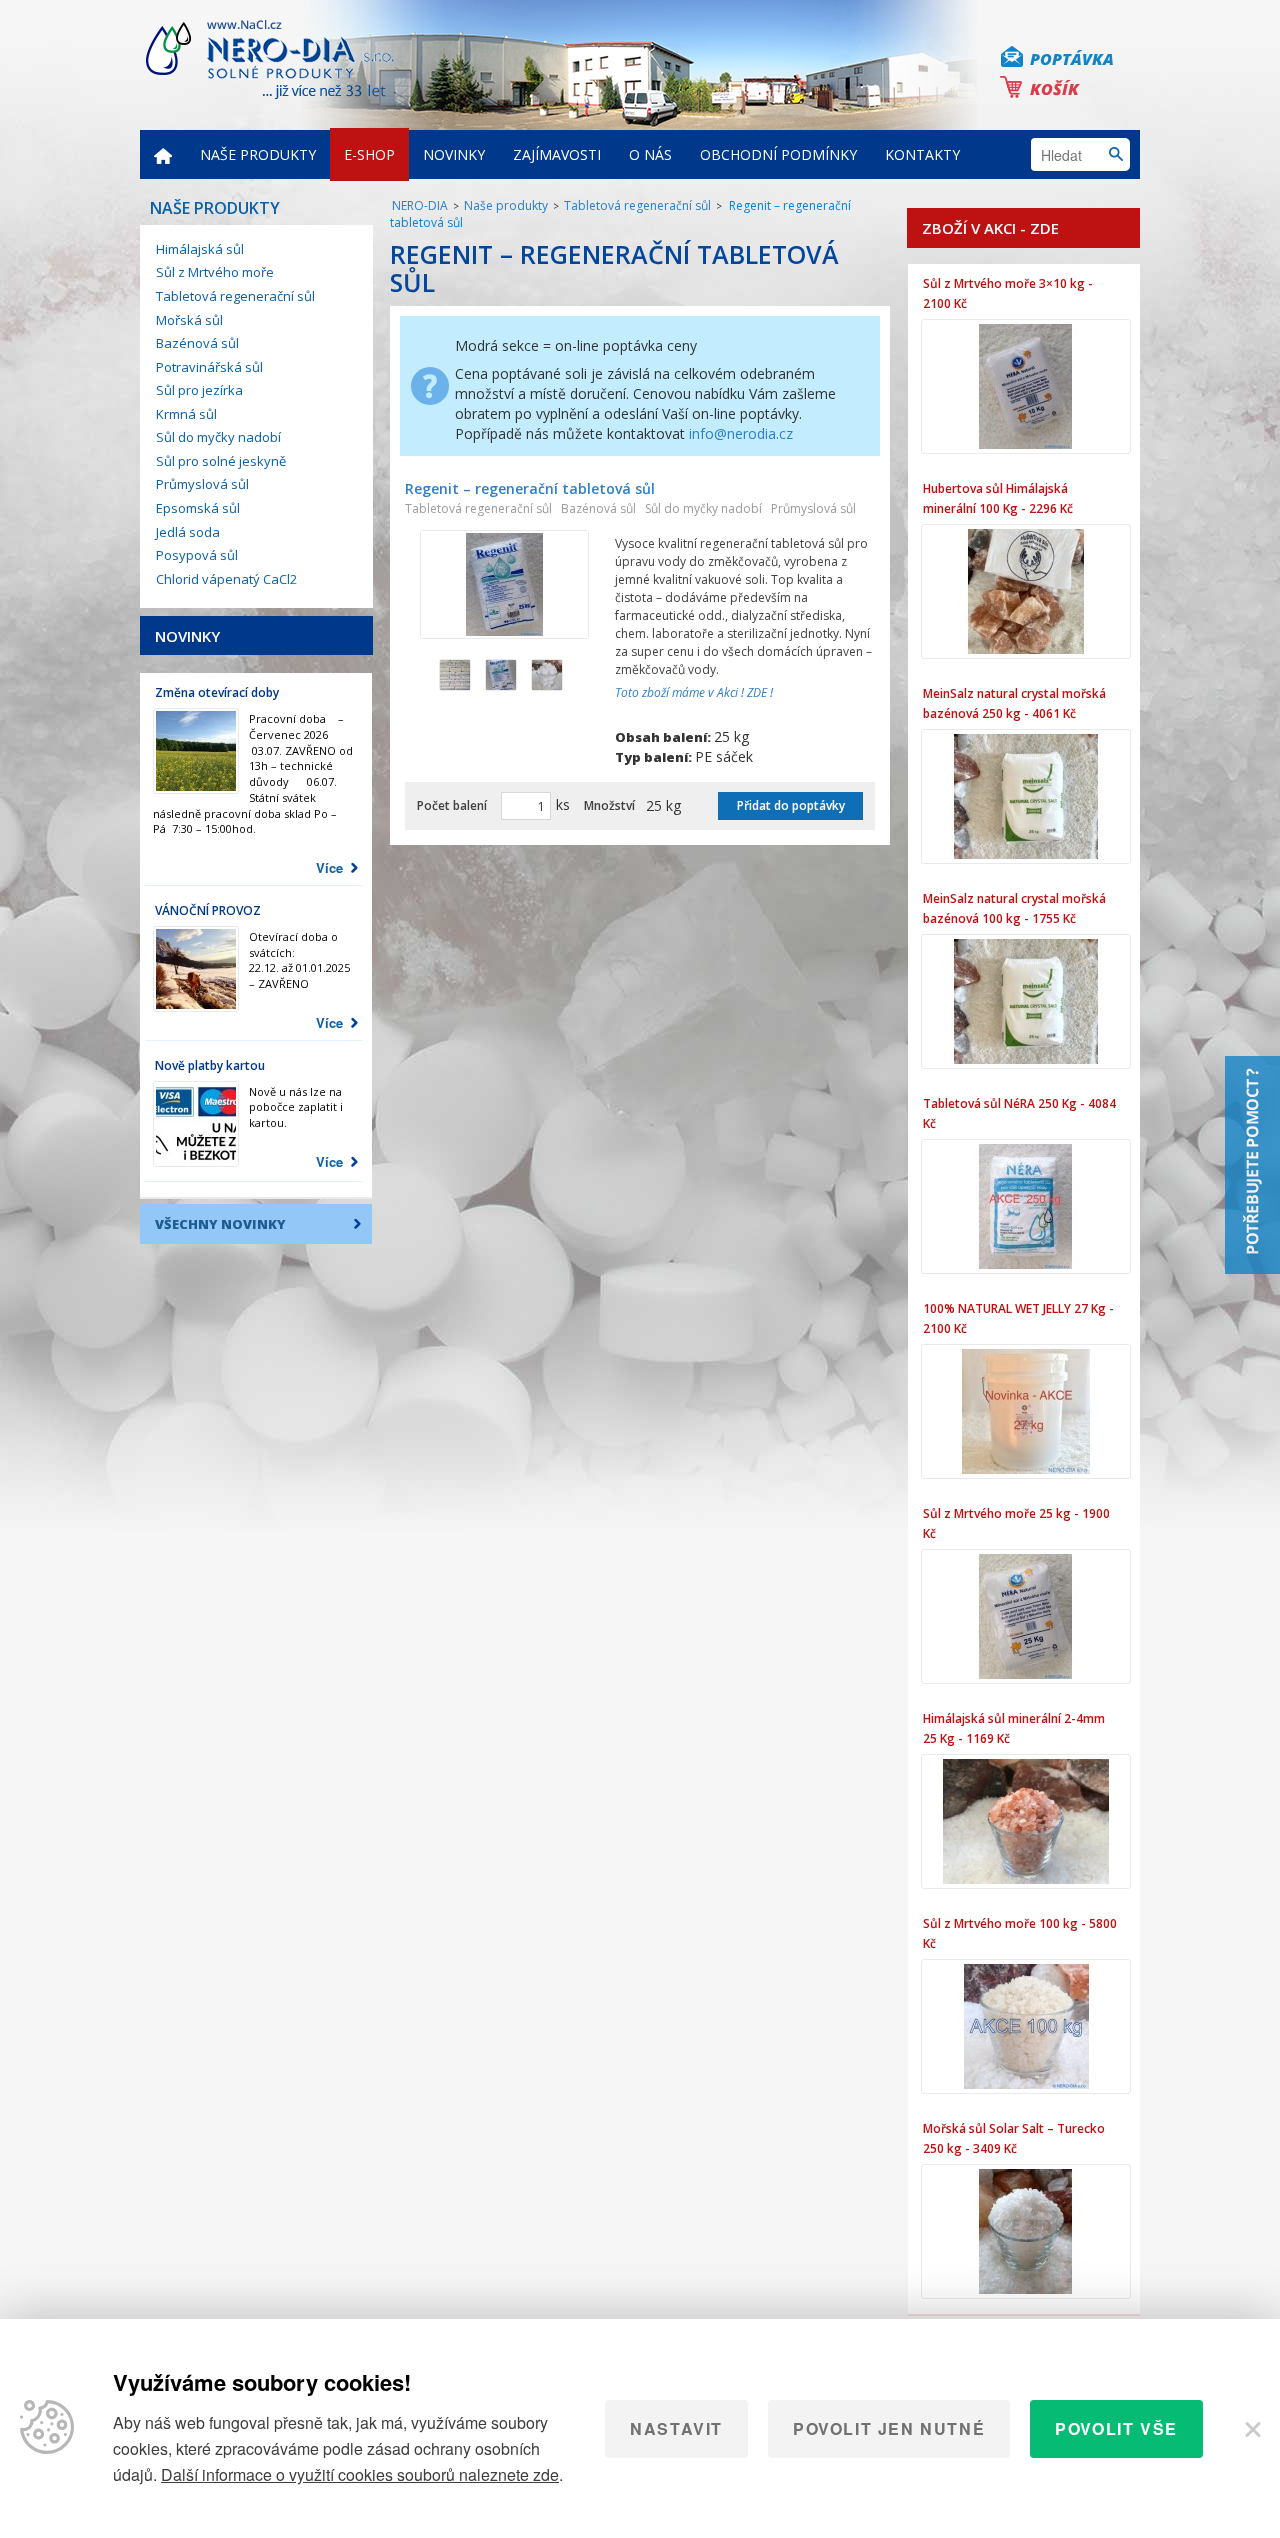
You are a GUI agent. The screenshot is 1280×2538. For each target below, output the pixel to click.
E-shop (369, 154)
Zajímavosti (557, 154)
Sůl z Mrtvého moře (215, 272)
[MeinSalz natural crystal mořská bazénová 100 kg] (1026, 1001)
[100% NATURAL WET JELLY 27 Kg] (1026, 1411)
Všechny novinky (220, 1224)
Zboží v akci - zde (990, 228)
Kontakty (922, 154)
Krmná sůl (186, 414)
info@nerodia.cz (741, 433)
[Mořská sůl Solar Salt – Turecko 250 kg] (1026, 2231)
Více (329, 867)
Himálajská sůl (200, 249)
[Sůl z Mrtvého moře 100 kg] (1026, 2026)
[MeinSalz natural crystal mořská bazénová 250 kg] (1026, 796)
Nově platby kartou (210, 1065)
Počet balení (452, 805)
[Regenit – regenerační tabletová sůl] (504, 584)
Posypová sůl (197, 555)
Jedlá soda (188, 532)
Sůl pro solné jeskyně (221, 461)
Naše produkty (258, 154)
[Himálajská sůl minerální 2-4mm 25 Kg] (1026, 1821)
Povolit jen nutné (889, 2428)
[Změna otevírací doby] (196, 751)
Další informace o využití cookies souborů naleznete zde (360, 2474)
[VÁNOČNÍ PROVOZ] (196, 969)
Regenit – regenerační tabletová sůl (530, 488)
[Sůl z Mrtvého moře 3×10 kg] (1026, 386)
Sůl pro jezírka (199, 390)
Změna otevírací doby (217, 692)
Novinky (454, 154)
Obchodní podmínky (778, 154)
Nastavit (676, 2428)
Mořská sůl (189, 320)
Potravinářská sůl (209, 367)
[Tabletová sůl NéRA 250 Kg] (1026, 1206)
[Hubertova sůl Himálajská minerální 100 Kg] (1026, 591)
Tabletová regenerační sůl (235, 296)
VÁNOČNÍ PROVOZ (208, 910)
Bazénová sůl (197, 343)
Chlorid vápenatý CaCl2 (226, 579)
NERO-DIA (420, 205)
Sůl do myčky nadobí (218, 437)
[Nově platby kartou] (196, 1124)
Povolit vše (1116, 2428)
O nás (650, 154)
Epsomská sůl (198, 508)
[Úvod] (163, 154)
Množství (609, 805)
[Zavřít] (1251, 2429)
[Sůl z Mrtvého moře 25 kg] (1026, 1616)
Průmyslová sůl (202, 484)
